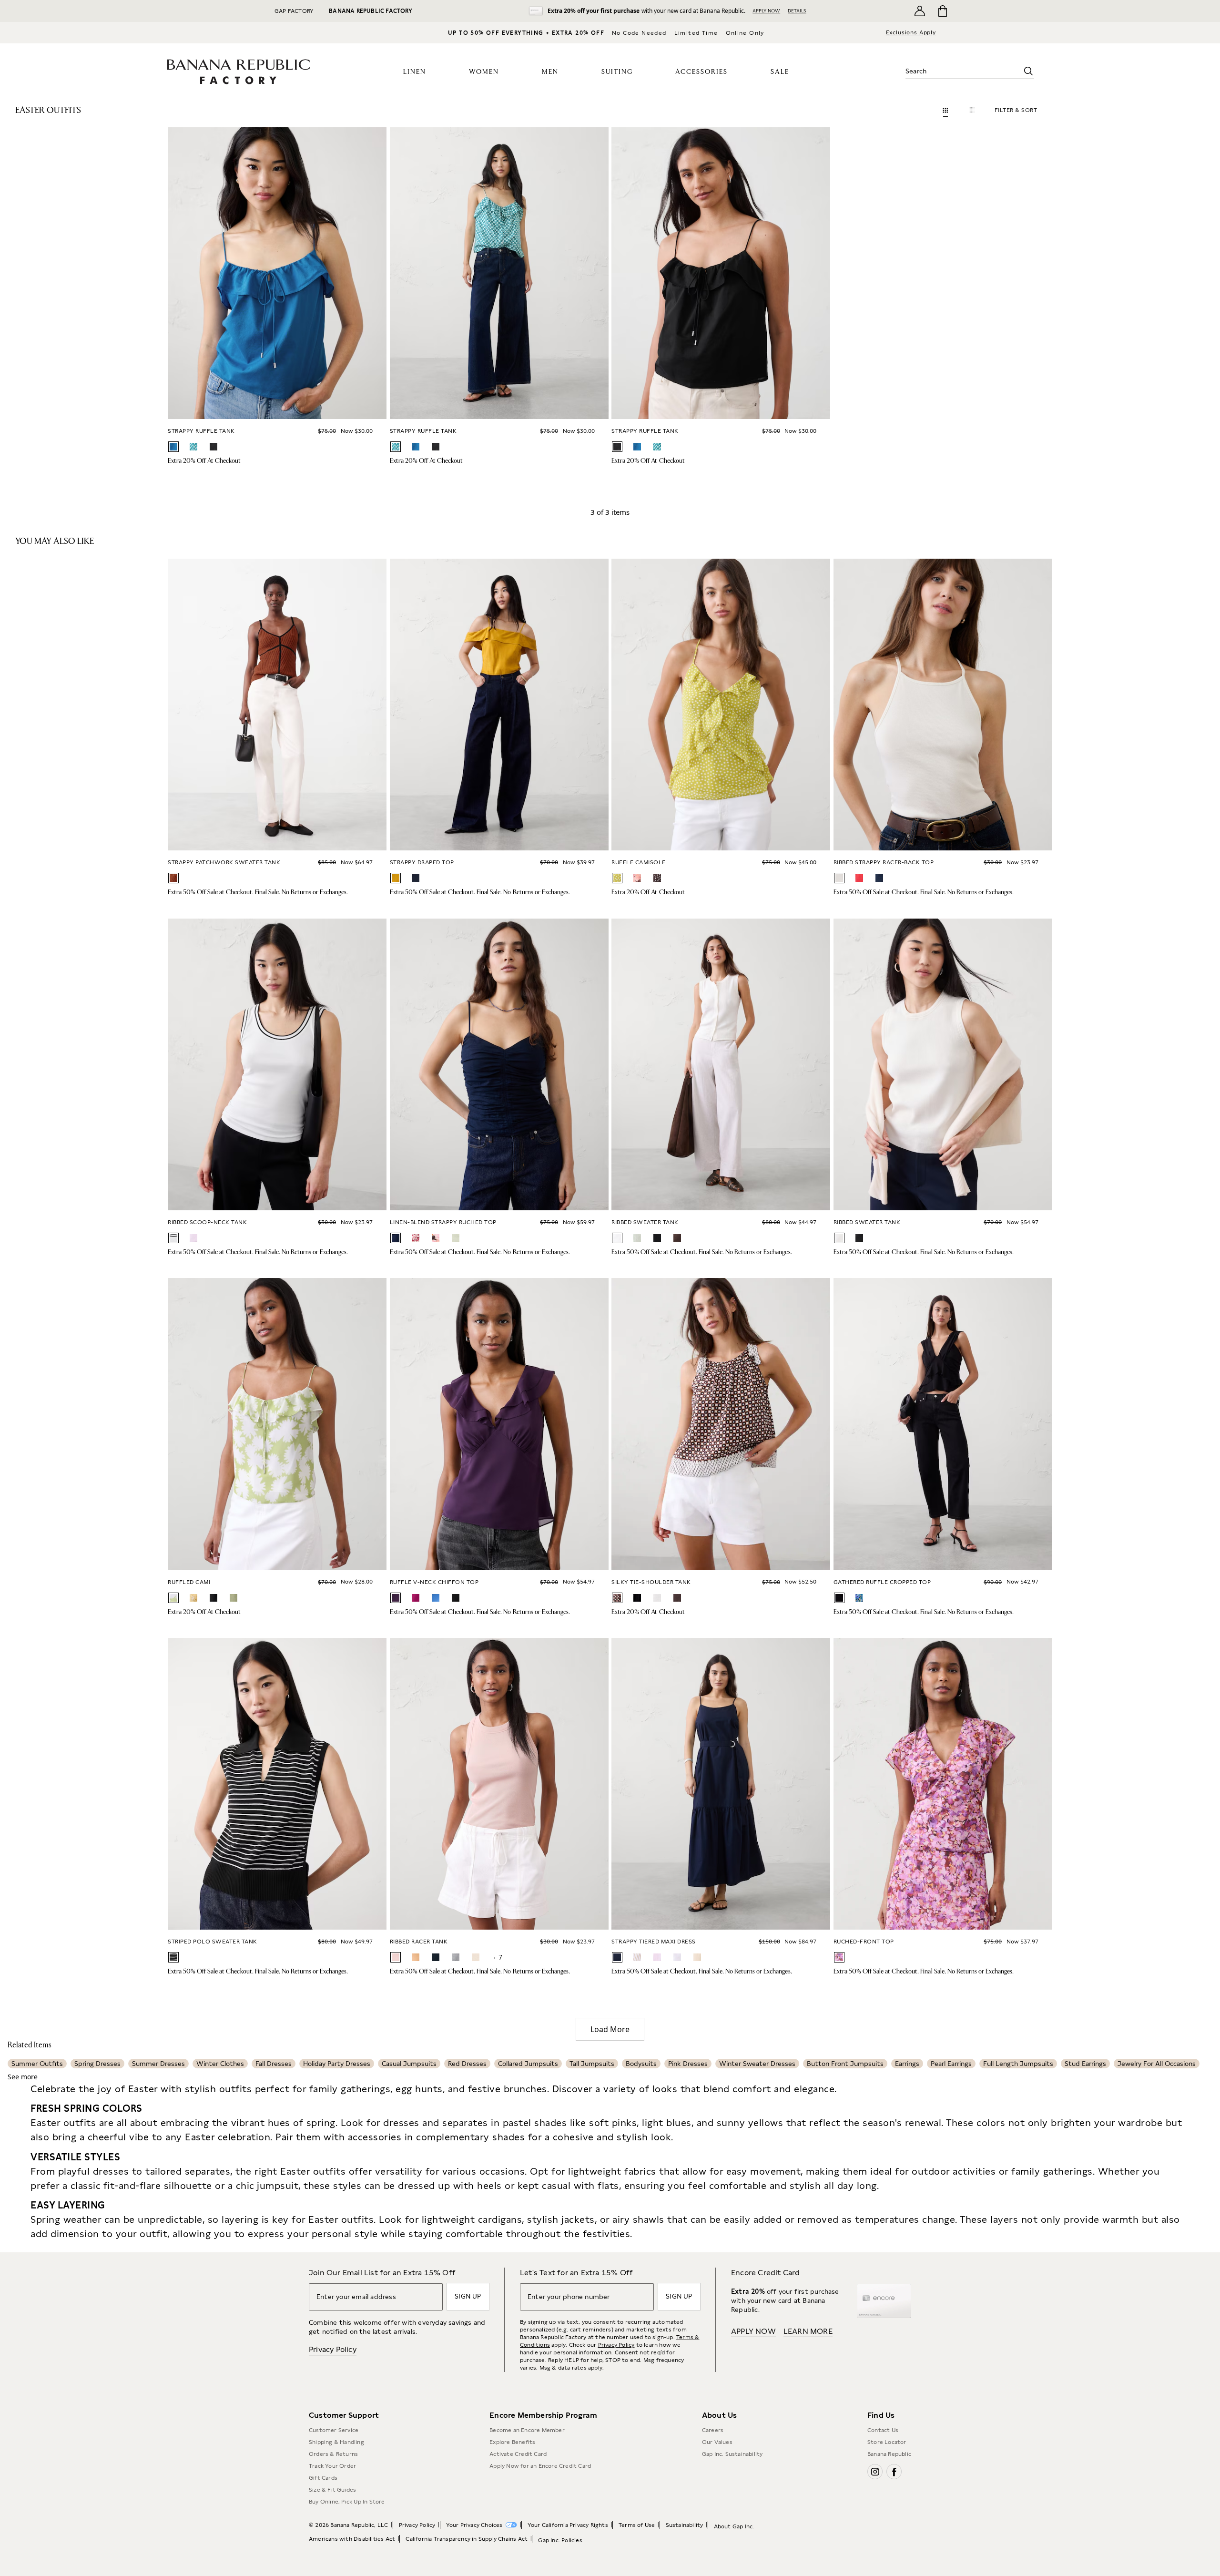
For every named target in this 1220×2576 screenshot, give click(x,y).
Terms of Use (637, 2525)
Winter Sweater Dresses (757, 2064)
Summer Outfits (37, 2064)
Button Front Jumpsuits (845, 2064)
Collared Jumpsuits (528, 2064)
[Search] (1028, 71)
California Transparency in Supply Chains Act (467, 2539)
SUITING (617, 72)
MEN (550, 72)
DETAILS (797, 10)
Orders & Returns (333, 2454)
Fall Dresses (274, 2064)
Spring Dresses (97, 2064)
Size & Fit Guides (332, 2490)
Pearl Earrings (951, 2064)
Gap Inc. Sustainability (732, 2454)
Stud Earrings (1085, 2064)
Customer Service (334, 2430)
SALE (780, 72)
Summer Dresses (158, 2064)
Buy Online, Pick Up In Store (347, 2502)
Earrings (907, 2064)
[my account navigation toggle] (920, 11)
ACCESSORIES (701, 72)
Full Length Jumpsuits (1018, 2064)
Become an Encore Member (527, 2430)
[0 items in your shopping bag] (942, 11)
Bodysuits (641, 2064)
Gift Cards (323, 2478)
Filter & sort (1016, 110)
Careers (713, 2430)
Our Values (717, 2442)
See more (23, 2077)
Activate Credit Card (518, 2454)
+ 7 (498, 1957)
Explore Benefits (512, 2442)
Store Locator (887, 2442)
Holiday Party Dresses (337, 2064)
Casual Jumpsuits (409, 2064)
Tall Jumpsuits (592, 2064)
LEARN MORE (808, 2331)
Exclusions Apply (911, 32)
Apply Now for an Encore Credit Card (540, 2466)
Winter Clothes (220, 2064)
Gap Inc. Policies (560, 2540)
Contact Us (883, 2430)
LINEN (415, 72)
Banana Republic (889, 2454)
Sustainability (685, 2525)
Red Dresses (467, 2064)
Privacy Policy (333, 2349)
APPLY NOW (766, 10)
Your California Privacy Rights (568, 2525)
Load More (610, 2029)
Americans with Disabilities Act (352, 2539)
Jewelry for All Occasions (1157, 2064)
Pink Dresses (688, 2064)
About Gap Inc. (734, 2526)
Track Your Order (332, 2466)
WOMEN (484, 72)
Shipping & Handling (336, 2442)
